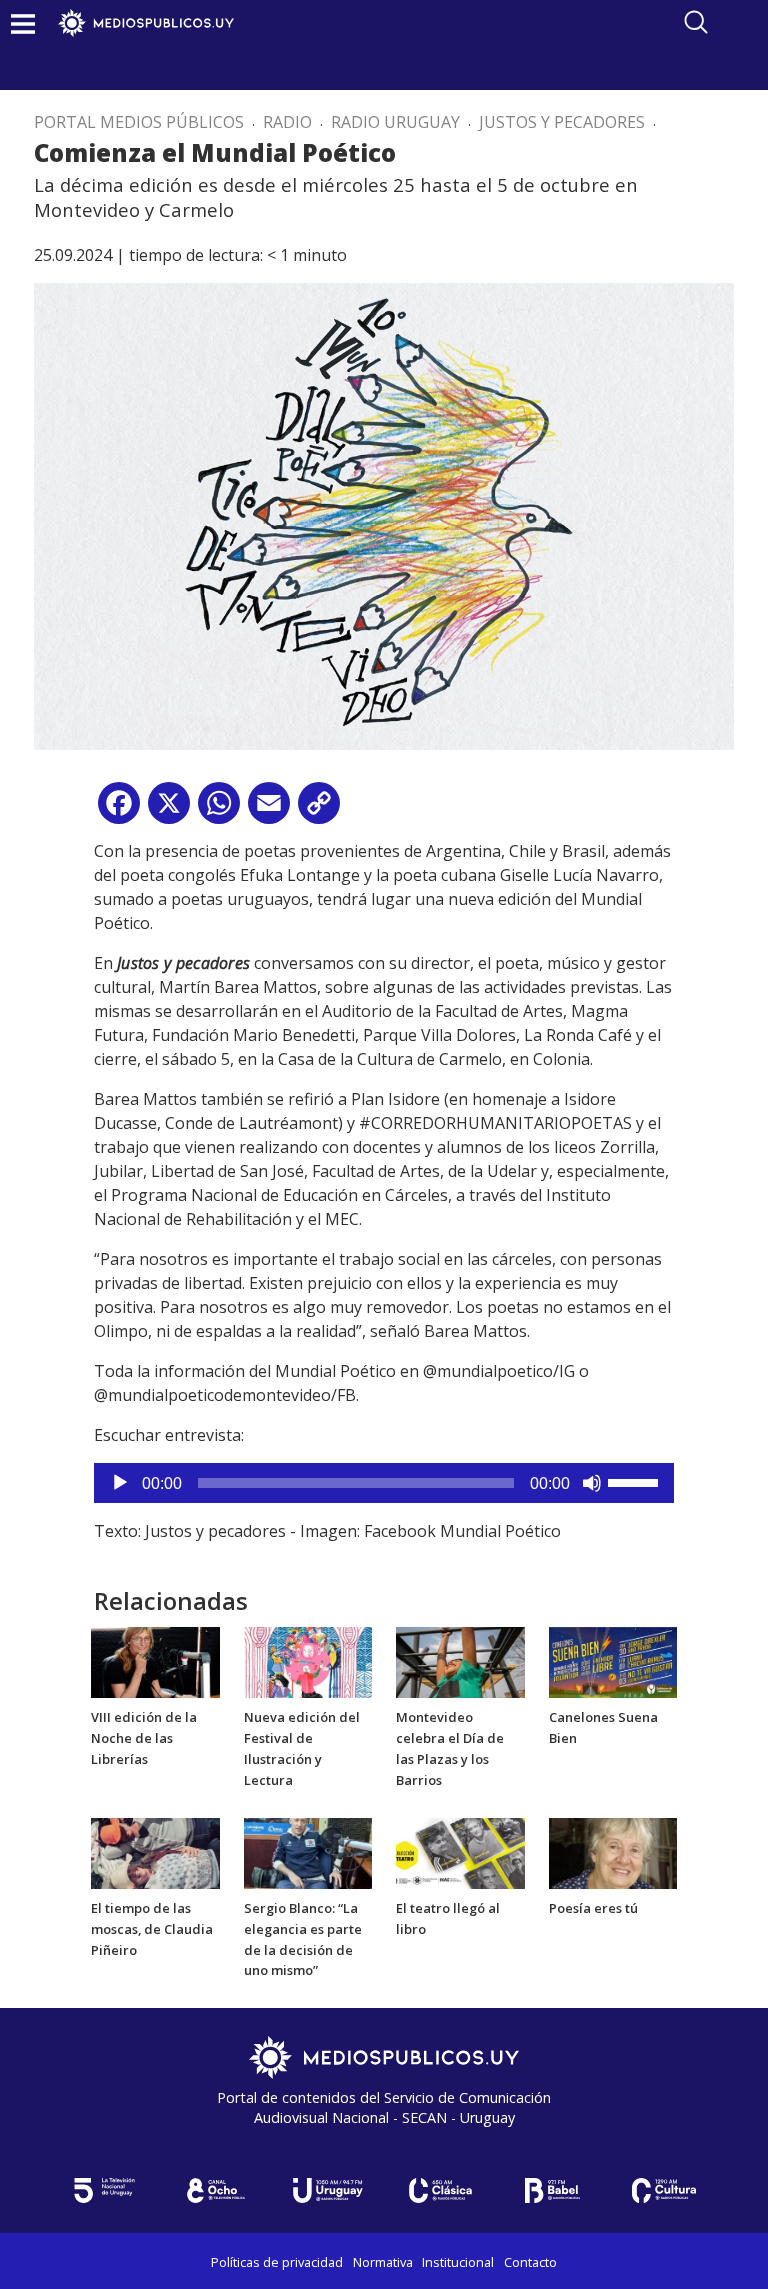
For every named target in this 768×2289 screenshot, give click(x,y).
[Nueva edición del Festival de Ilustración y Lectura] (308, 1661)
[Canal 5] (104, 2190)
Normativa (383, 2262)
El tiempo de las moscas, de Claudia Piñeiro (152, 1929)
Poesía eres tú (593, 1908)
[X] (169, 810)
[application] (384, 1483)
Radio (287, 122)
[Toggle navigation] (23, 23)
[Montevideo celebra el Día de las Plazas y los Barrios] (460, 1661)
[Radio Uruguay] (328, 2190)
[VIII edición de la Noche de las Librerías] (155, 1661)
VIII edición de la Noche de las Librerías (144, 1738)
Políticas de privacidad (277, 2262)
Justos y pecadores (562, 122)
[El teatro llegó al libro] (460, 1852)
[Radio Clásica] (440, 2190)
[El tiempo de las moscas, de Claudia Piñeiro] (155, 1852)
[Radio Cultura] (664, 2190)
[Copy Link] (319, 810)
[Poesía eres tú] (613, 1852)
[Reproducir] (120, 1483)
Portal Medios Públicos (139, 122)
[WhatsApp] (219, 810)
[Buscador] (696, 22)
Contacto (530, 2262)
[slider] (636, 1481)
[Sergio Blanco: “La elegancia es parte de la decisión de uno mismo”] (308, 1852)
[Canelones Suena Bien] (613, 1661)
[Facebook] (119, 810)
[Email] (269, 810)
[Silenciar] (592, 1483)
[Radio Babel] (552, 2190)
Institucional (458, 2262)
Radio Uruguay (395, 122)
